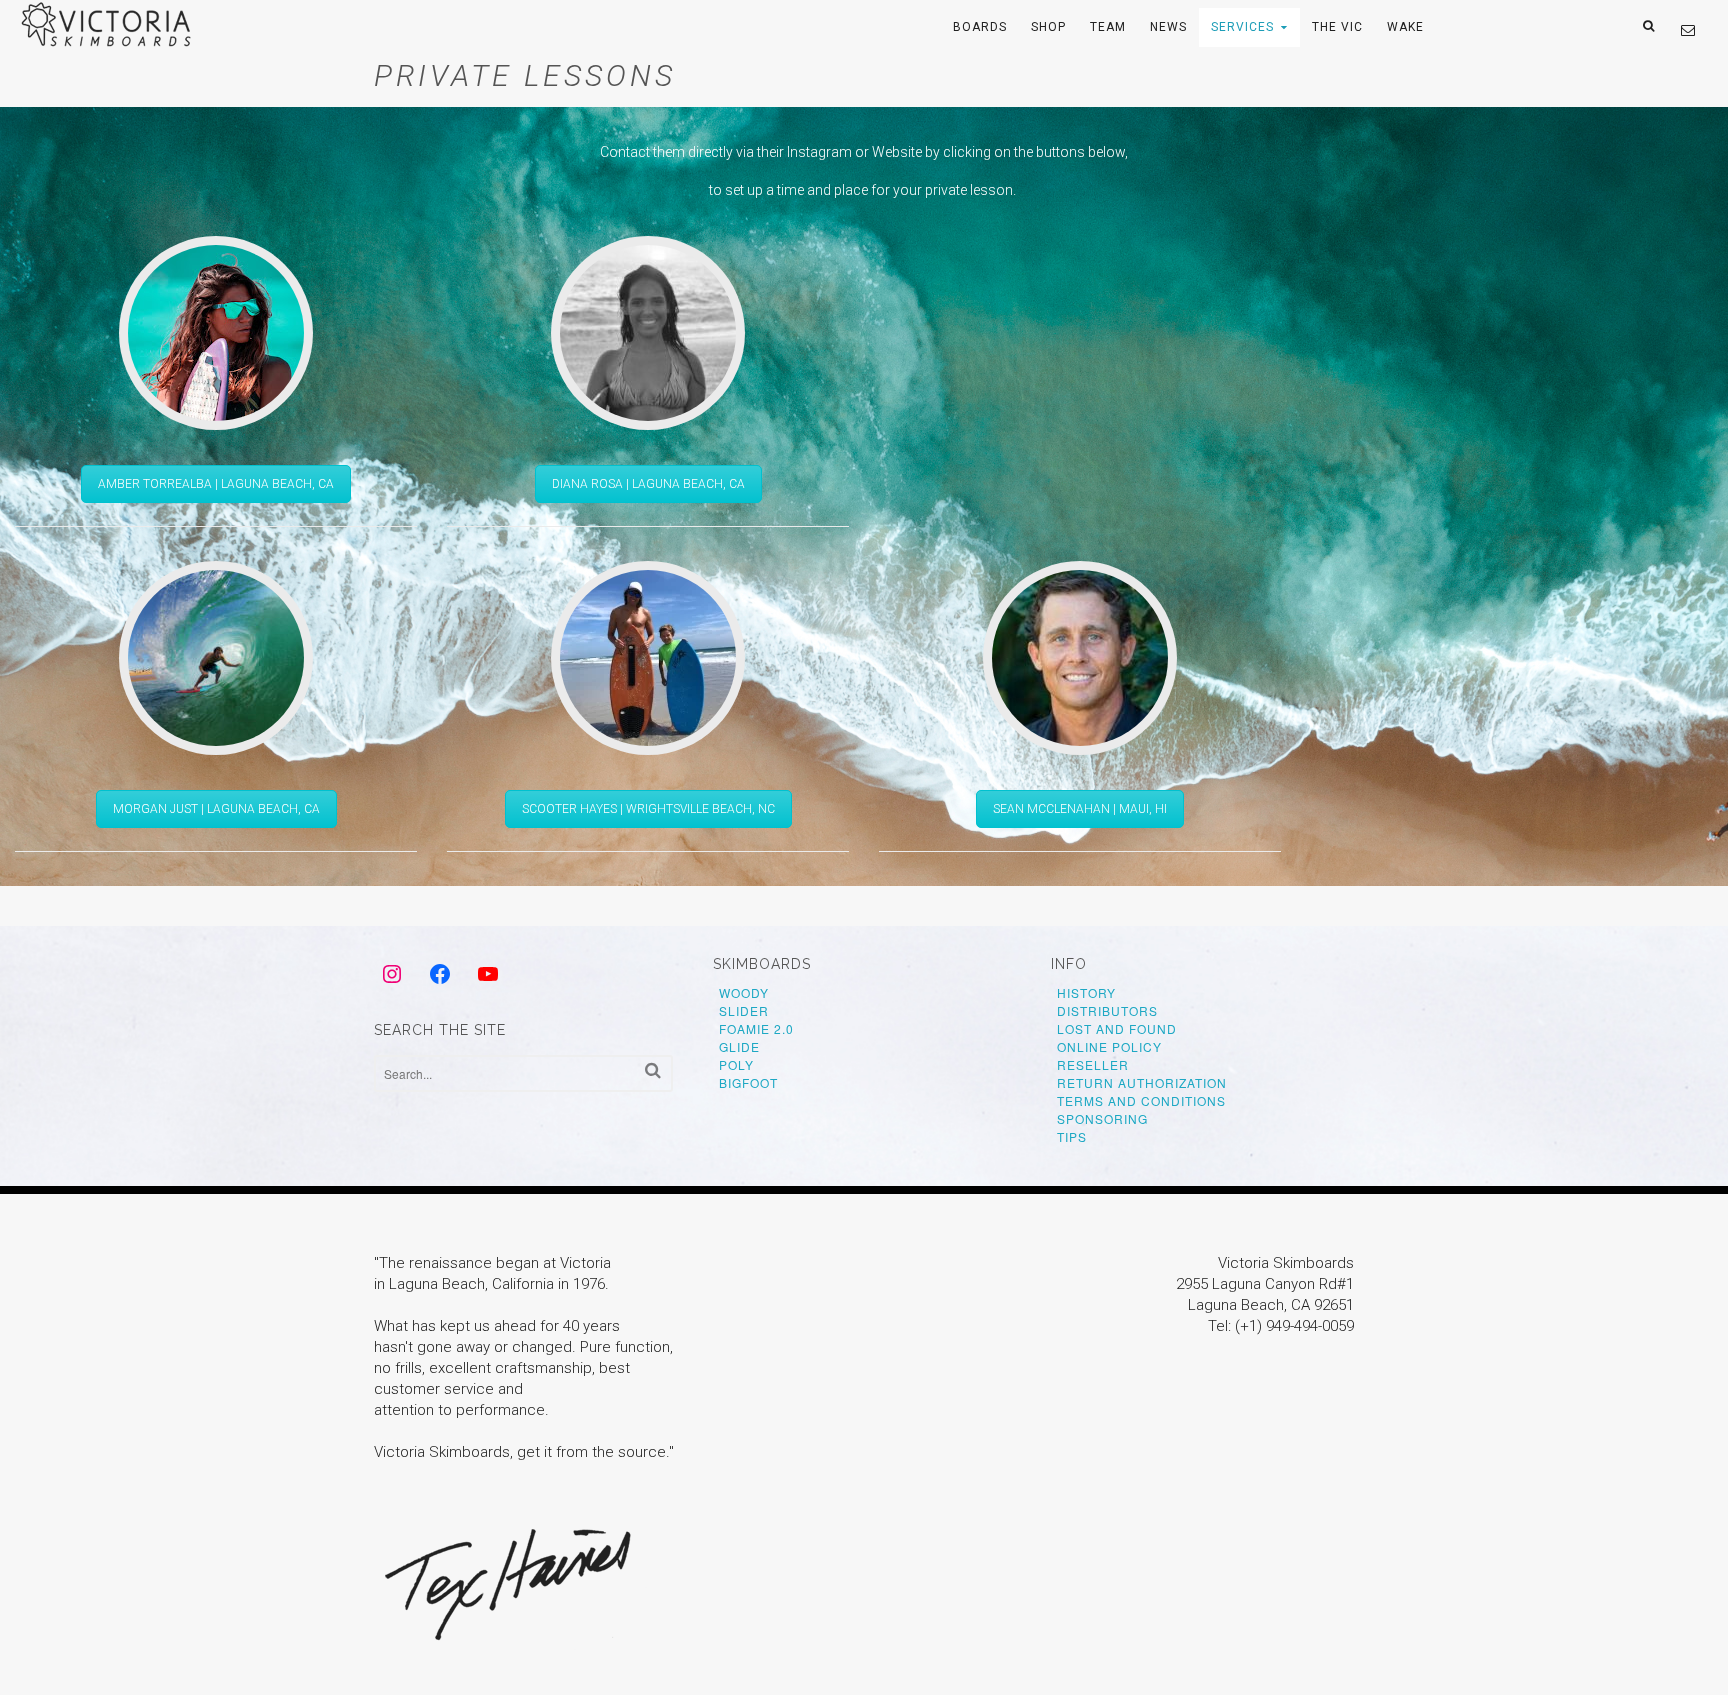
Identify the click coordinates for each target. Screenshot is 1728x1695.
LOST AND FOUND (1117, 1028)
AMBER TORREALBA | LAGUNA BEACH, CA (216, 484)
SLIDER (744, 1010)
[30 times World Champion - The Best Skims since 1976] (108, 41)
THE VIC (1337, 27)
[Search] (653, 1070)
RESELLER (1093, 1064)
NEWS (1168, 27)
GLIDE (739, 1046)
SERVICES (1242, 27)
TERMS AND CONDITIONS (1141, 1100)
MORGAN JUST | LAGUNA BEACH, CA (216, 809)
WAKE (1405, 27)
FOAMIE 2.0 (756, 1028)
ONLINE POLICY (1109, 1046)
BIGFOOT (748, 1082)
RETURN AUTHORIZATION (1142, 1082)
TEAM (1108, 27)
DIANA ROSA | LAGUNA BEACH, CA (648, 484)
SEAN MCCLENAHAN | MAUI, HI (1080, 809)
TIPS (1072, 1136)
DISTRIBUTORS (1107, 1010)
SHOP (1048, 27)
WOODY (744, 992)
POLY (736, 1064)
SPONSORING (1102, 1118)
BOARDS (980, 27)
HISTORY (1086, 992)
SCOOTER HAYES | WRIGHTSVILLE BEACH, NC (648, 809)
